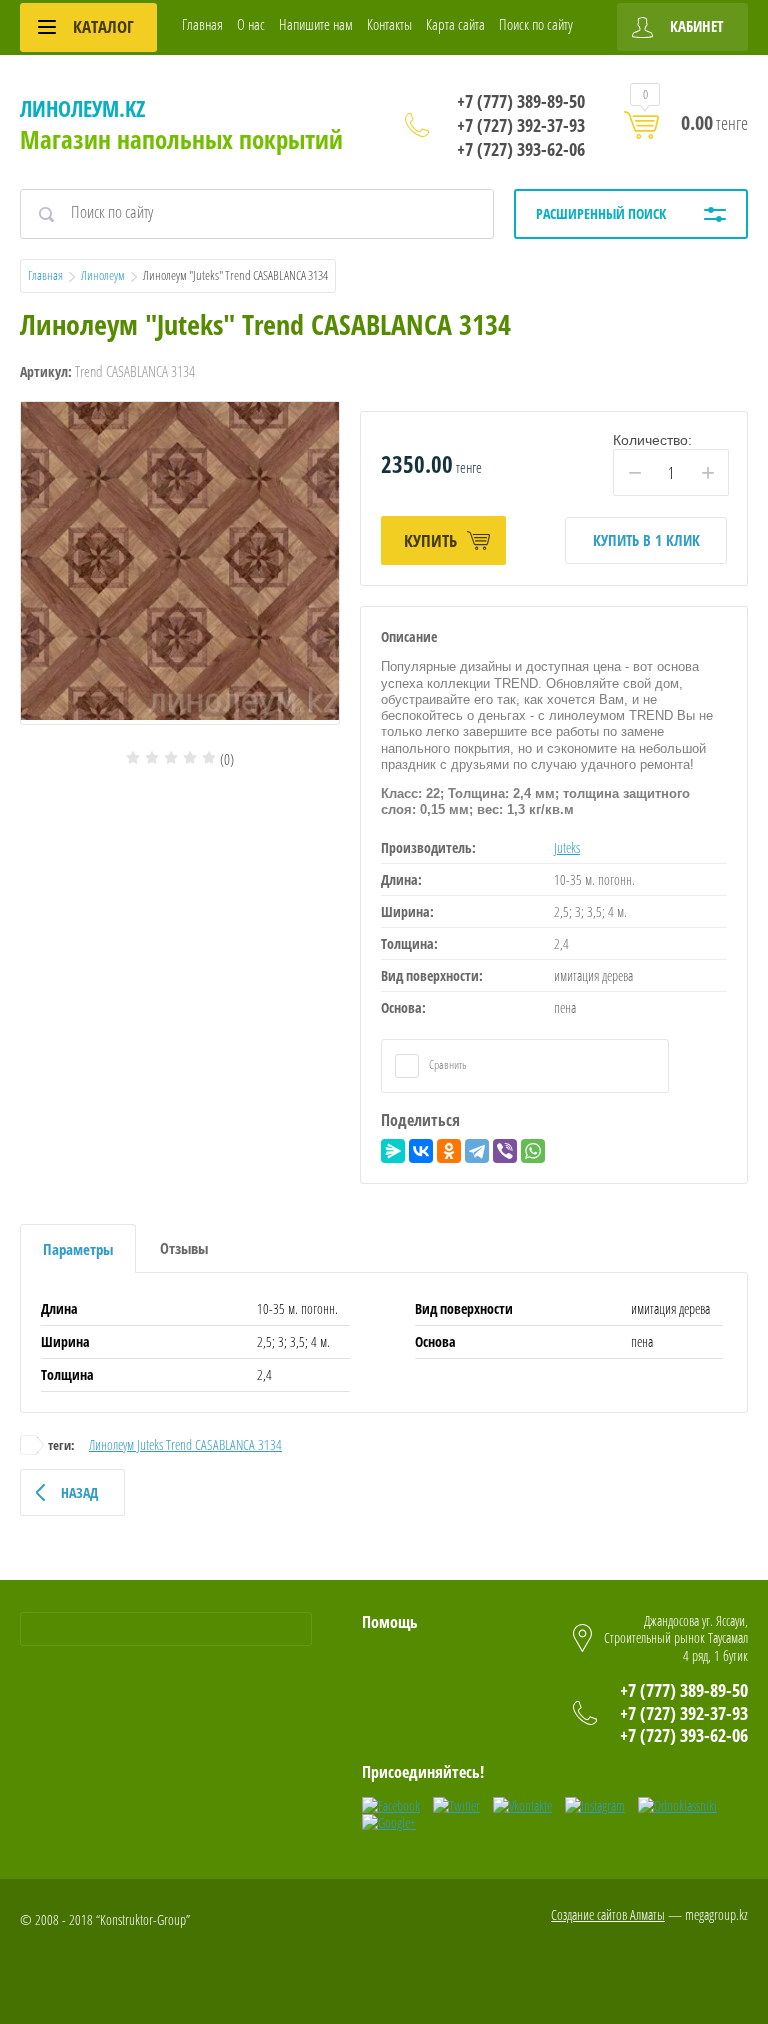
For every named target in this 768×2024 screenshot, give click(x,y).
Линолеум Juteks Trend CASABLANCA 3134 (185, 1444)
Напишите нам (316, 24)
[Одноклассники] (449, 1151)
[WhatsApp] (533, 1151)
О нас (251, 24)
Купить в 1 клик (646, 540)
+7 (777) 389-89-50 (521, 101)
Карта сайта (455, 24)
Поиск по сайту (536, 24)
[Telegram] (477, 1151)
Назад (79, 1492)
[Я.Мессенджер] (393, 1151)
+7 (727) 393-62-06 (521, 149)
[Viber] (505, 1151)
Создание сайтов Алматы (608, 1914)
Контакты (389, 24)
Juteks (567, 847)
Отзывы (184, 1248)
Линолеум (103, 275)
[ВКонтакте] (421, 1151)
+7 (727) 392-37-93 (521, 125)
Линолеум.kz (82, 108)
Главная (202, 24)
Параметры (78, 1249)
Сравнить (447, 1064)
